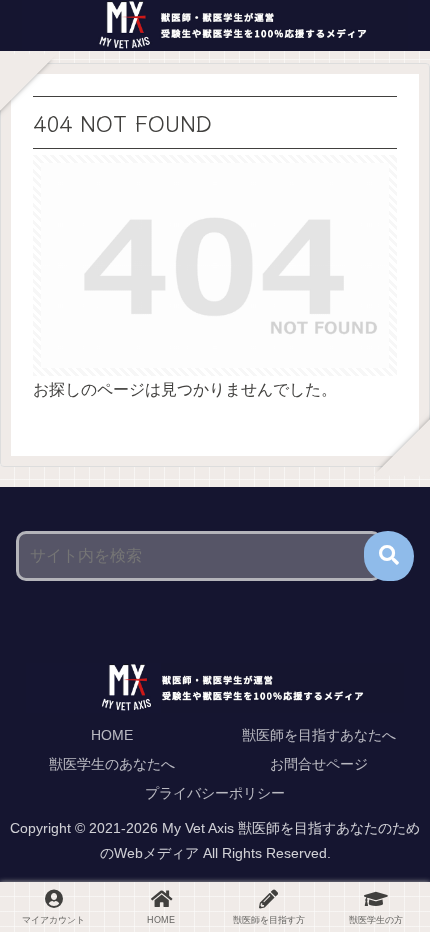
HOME (112, 735)
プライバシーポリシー (215, 793)
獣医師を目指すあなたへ (319, 735)
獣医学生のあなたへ (112, 764)
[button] (389, 556)
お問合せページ (319, 764)
